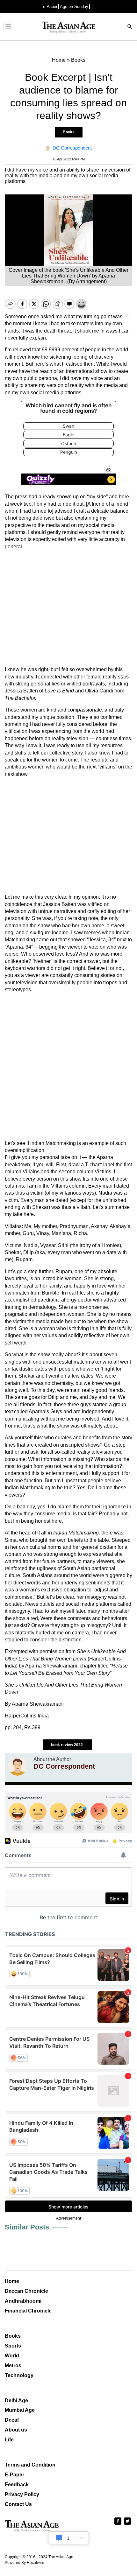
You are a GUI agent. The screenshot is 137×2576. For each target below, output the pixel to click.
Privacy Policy (22, 2494)
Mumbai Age (20, 2410)
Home (12, 2281)
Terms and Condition (30, 2465)
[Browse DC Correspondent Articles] (18, 1766)
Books (69, 132)
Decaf (12, 2420)
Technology (19, 2375)
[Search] (130, 27)
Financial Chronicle (28, 2311)
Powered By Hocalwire (25, 2563)
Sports (13, 2346)
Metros (13, 2365)
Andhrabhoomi (23, 2301)
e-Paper (50, 7)
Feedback (17, 2485)
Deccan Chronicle (26, 2291)
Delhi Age (16, 2401)
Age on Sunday (74, 7)
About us (16, 2430)
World (12, 2356)
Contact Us (18, 2504)
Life (9, 2440)
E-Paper (14, 2475)
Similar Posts (27, 2227)
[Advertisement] (68, 608)
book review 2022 (67, 1745)
